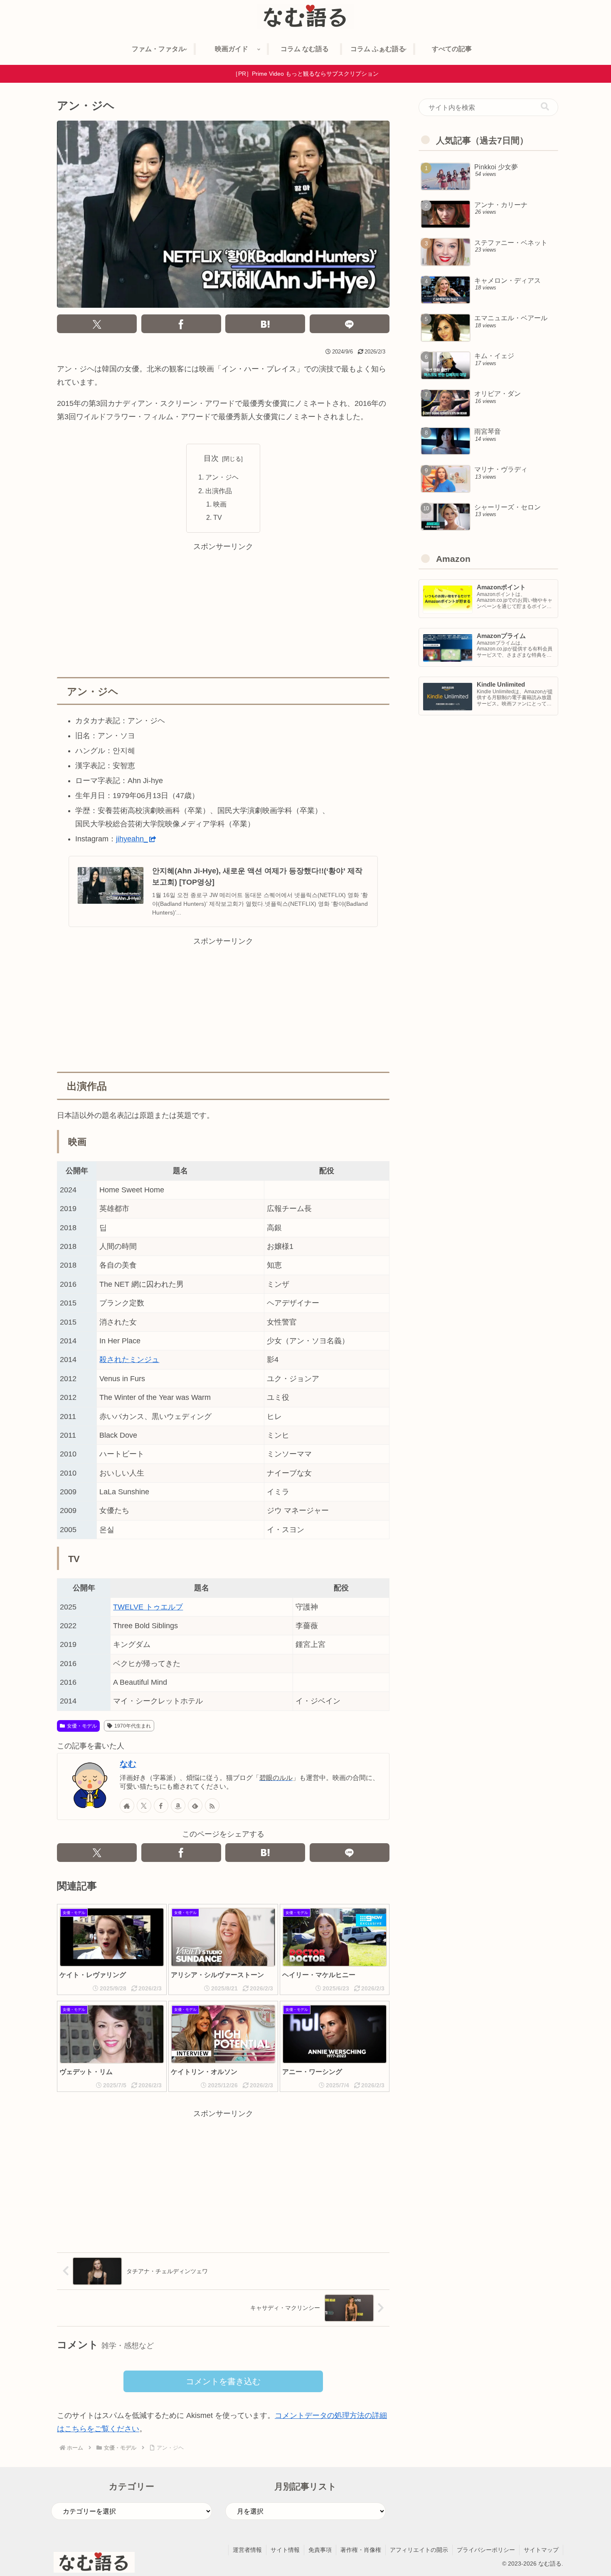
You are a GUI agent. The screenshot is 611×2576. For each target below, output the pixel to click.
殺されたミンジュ (129, 1360)
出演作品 (219, 491)
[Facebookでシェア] (181, 324)
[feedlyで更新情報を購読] (195, 1806)
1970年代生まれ (133, 1726)
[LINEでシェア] (350, 324)
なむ (128, 1764)
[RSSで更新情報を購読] (212, 1806)
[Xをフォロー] (144, 1806)
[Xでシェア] (97, 324)
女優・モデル (82, 1726)
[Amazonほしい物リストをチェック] (178, 1806)
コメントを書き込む (223, 2381)
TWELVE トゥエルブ (148, 1607)
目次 (211, 458)
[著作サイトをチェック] (127, 1806)
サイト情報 (285, 2550)
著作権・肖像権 (361, 2550)
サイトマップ (541, 2550)
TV (218, 517)
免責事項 (320, 2550)
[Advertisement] (223, 611)
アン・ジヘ (222, 477)
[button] (545, 107)
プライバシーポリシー (486, 2550)
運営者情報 (247, 2550)
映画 (220, 504)
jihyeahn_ (132, 839)
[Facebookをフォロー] (161, 1806)
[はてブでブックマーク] (265, 324)
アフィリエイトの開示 (419, 2550)
